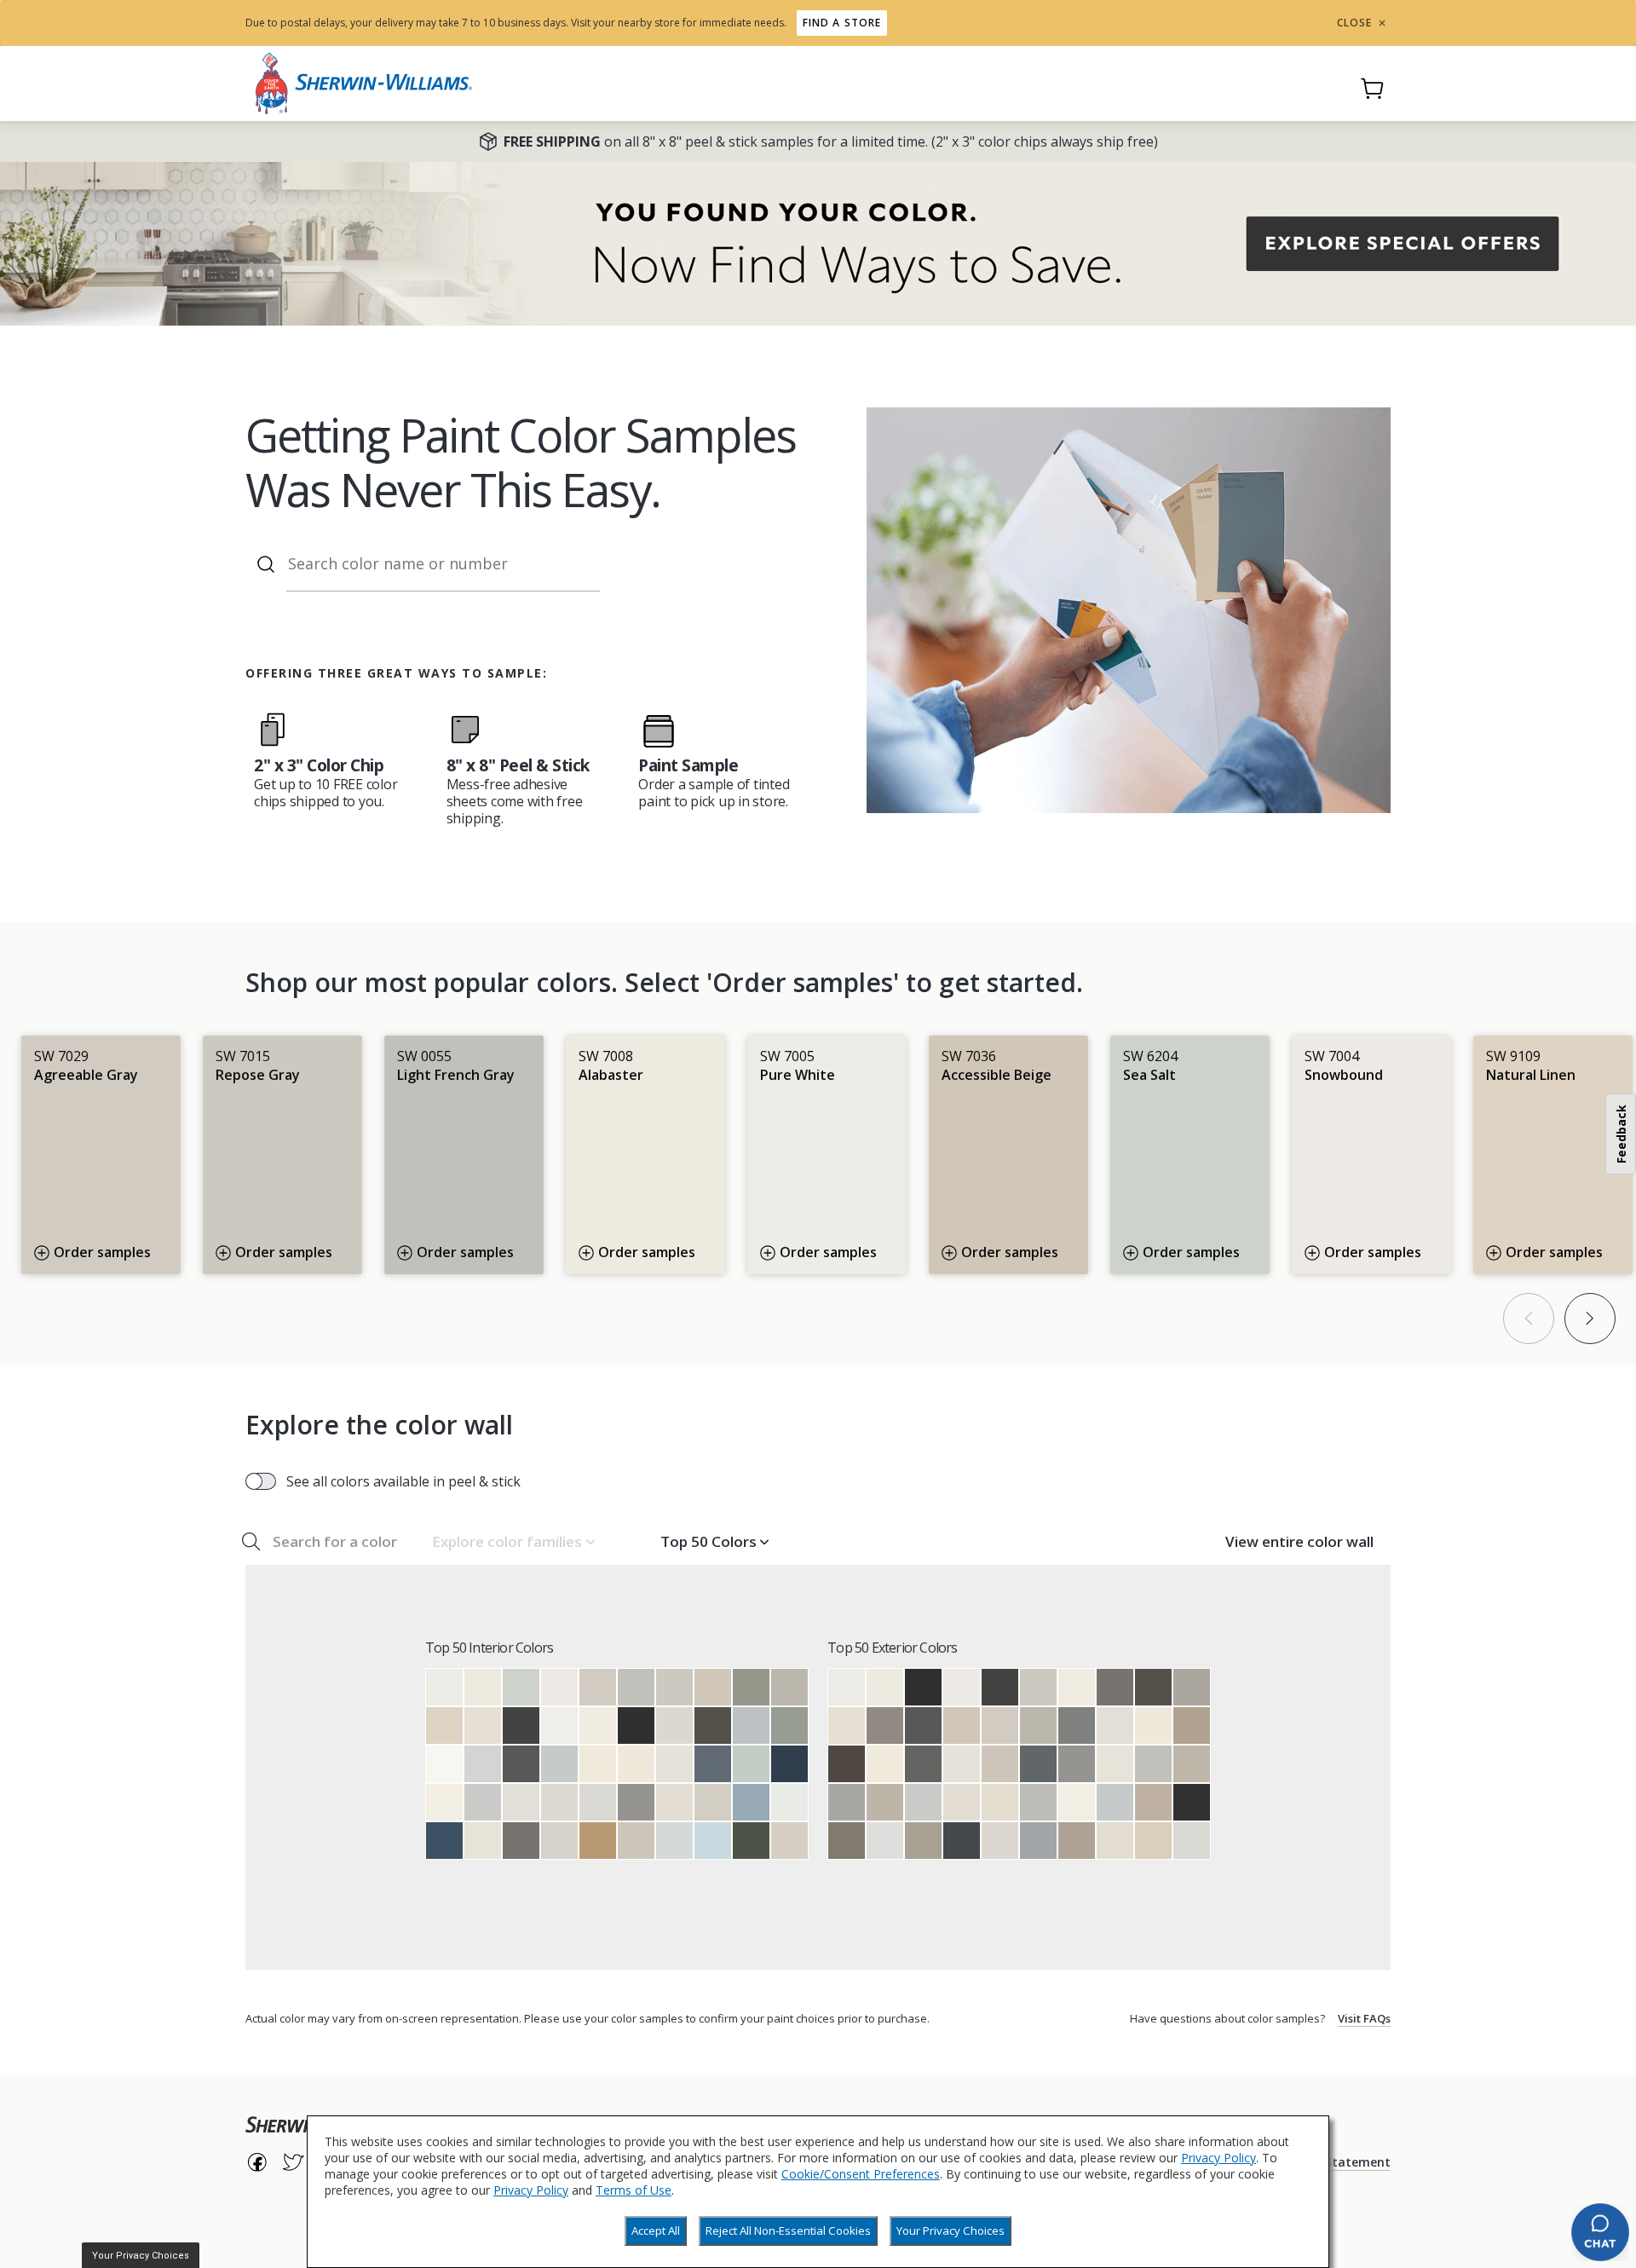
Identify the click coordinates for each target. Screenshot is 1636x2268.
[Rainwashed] (751, 1764)
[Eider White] (521, 1802)
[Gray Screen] (559, 1764)
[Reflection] (483, 1764)
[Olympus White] (674, 1841)
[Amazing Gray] (885, 1802)
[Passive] (483, 1802)
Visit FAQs (1364, 2018)
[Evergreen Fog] (751, 1687)
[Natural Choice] (1000, 1802)
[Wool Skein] (1153, 1841)
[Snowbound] (559, 1687)
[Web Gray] (1038, 1764)
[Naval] (789, 1764)
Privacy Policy (1218, 2158)
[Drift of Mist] (674, 1726)
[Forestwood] (751, 1841)
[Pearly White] (483, 1841)
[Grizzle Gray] (923, 1764)
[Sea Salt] (521, 1687)
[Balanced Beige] (1153, 1802)
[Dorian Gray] (1192, 1687)
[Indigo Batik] (444, 1841)
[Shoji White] (483, 1726)
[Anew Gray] (1192, 1764)
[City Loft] (559, 1802)
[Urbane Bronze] (713, 1726)
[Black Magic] (1192, 1802)
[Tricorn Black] (636, 1726)
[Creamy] (636, 1764)
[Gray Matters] (847, 1802)
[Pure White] (444, 1687)
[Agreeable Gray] (598, 1687)
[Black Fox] (847, 1764)
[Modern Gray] (789, 1841)
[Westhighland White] (444, 1802)
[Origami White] (674, 1764)
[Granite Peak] (713, 1764)
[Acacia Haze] (789, 1726)
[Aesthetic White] (674, 1802)
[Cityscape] (1077, 1726)
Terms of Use (634, 2190)
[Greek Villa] (598, 1726)
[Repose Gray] (674, 1687)
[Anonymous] (847, 1841)
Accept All (656, 2230)
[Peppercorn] (521, 1764)
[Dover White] (598, 1764)
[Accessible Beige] (713, 1687)
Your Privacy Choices (950, 2230)
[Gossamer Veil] (713, 1802)
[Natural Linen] (444, 1726)
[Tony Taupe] (1192, 1726)
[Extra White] (559, 1726)
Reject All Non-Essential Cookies (788, 2230)
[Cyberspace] (962, 1841)
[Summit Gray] (636, 1802)
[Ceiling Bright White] (789, 1802)
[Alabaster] (483, 1687)
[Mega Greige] (1077, 1841)
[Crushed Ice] (559, 1841)
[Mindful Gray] (789, 1687)
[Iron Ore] (521, 1726)
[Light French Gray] (636, 1687)
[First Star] (598, 1802)
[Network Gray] (1038, 1841)
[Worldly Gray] (636, 1841)
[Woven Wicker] (598, 1841)
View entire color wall (1299, 1541)
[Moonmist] (713, 1841)
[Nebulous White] (885, 1841)
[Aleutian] (751, 1802)
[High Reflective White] (444, 1764)
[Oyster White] (1115, 1841)
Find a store (842, 23)
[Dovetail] (885, 1726)
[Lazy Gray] (751, 1726)
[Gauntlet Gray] (521, 1841)
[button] (513, 1542)
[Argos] (1038, 1802)
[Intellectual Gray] (923, 1841)
